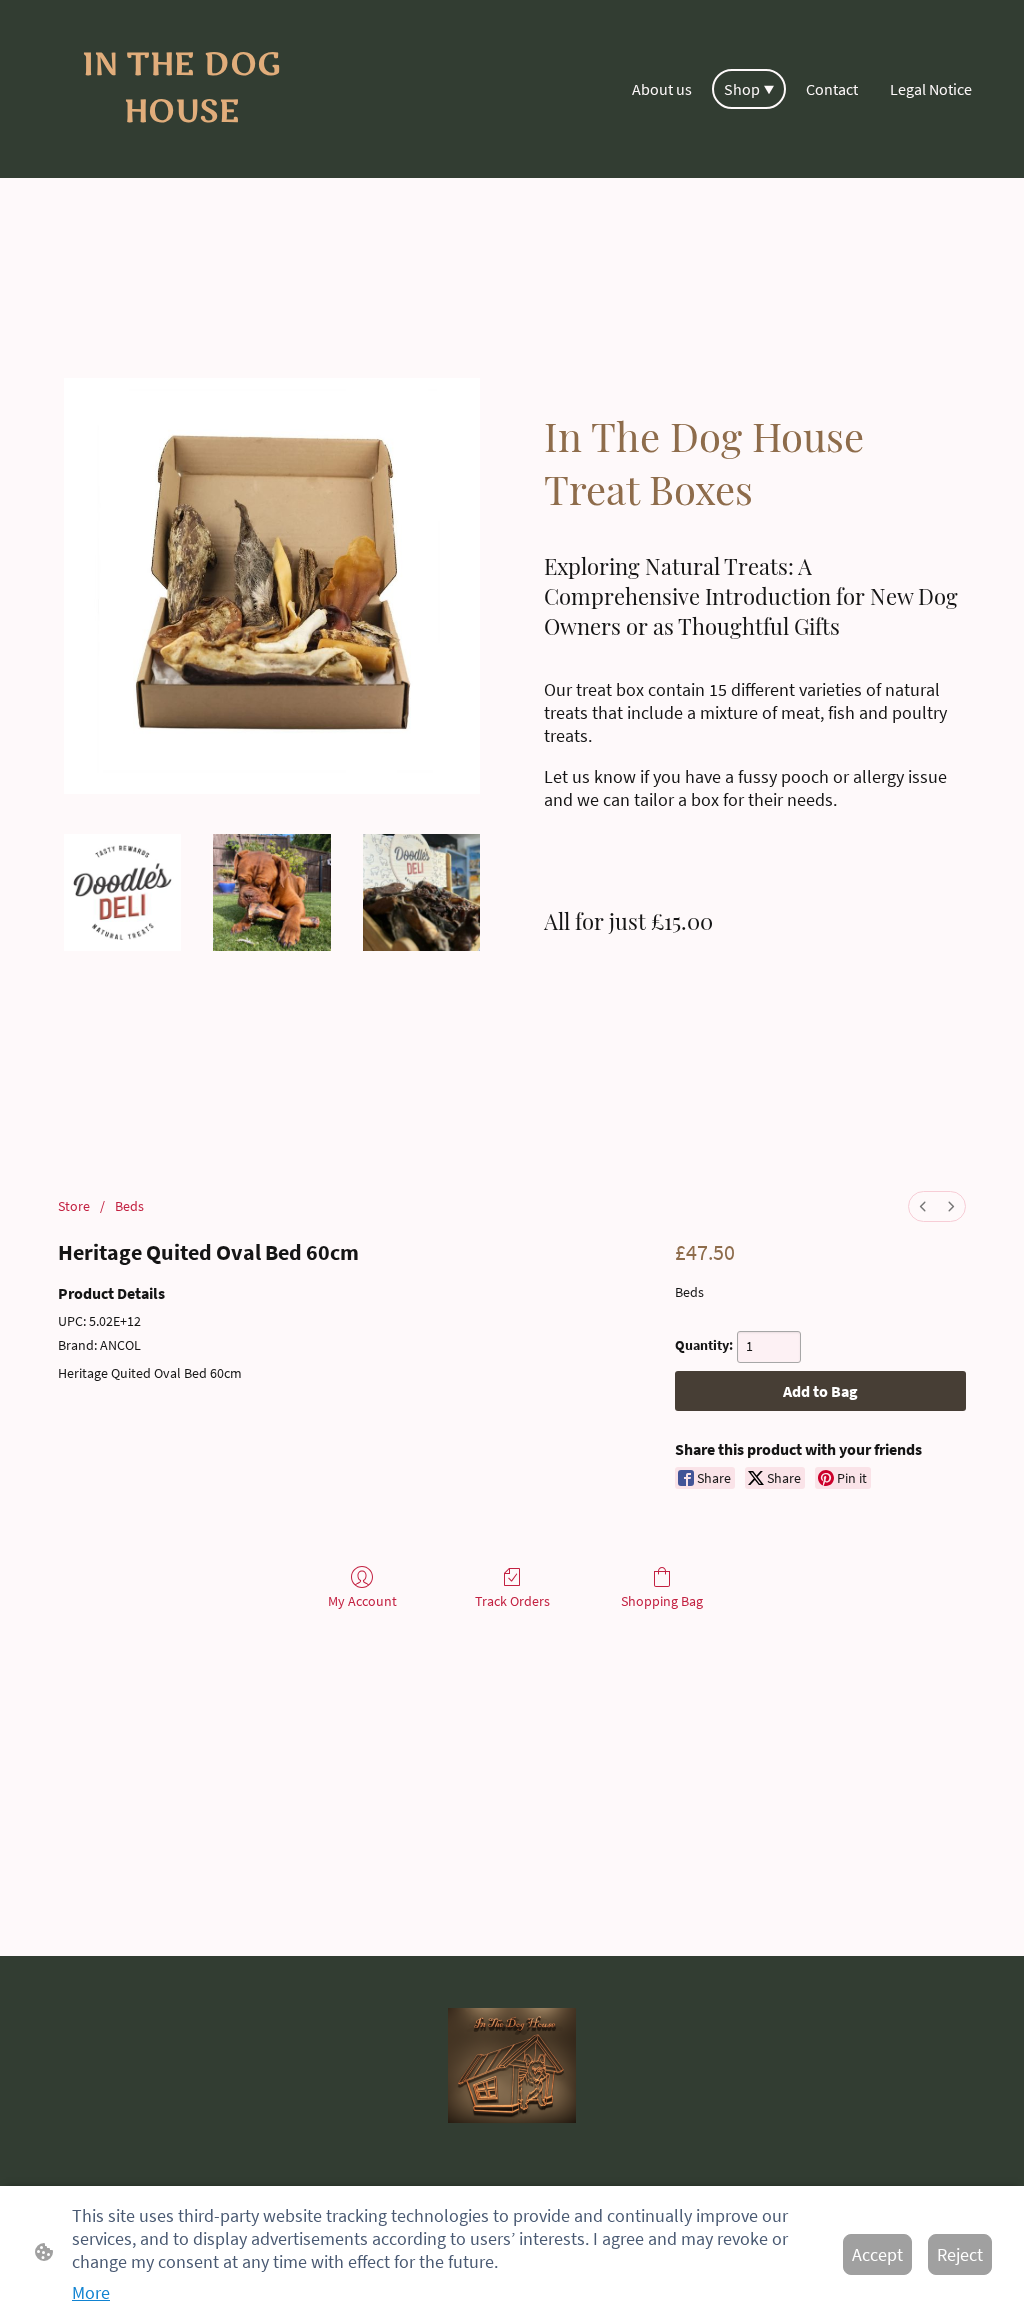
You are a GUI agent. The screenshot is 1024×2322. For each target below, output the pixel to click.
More (91, 2292)
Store (74, 1206)
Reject (960, 2254)
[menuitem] (923, 1206)
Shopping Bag (662, 1601)
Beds (129, 1206)
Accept (877, 2254)
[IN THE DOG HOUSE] (181, 149)
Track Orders (512, 1601)
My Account (362, 1601)
